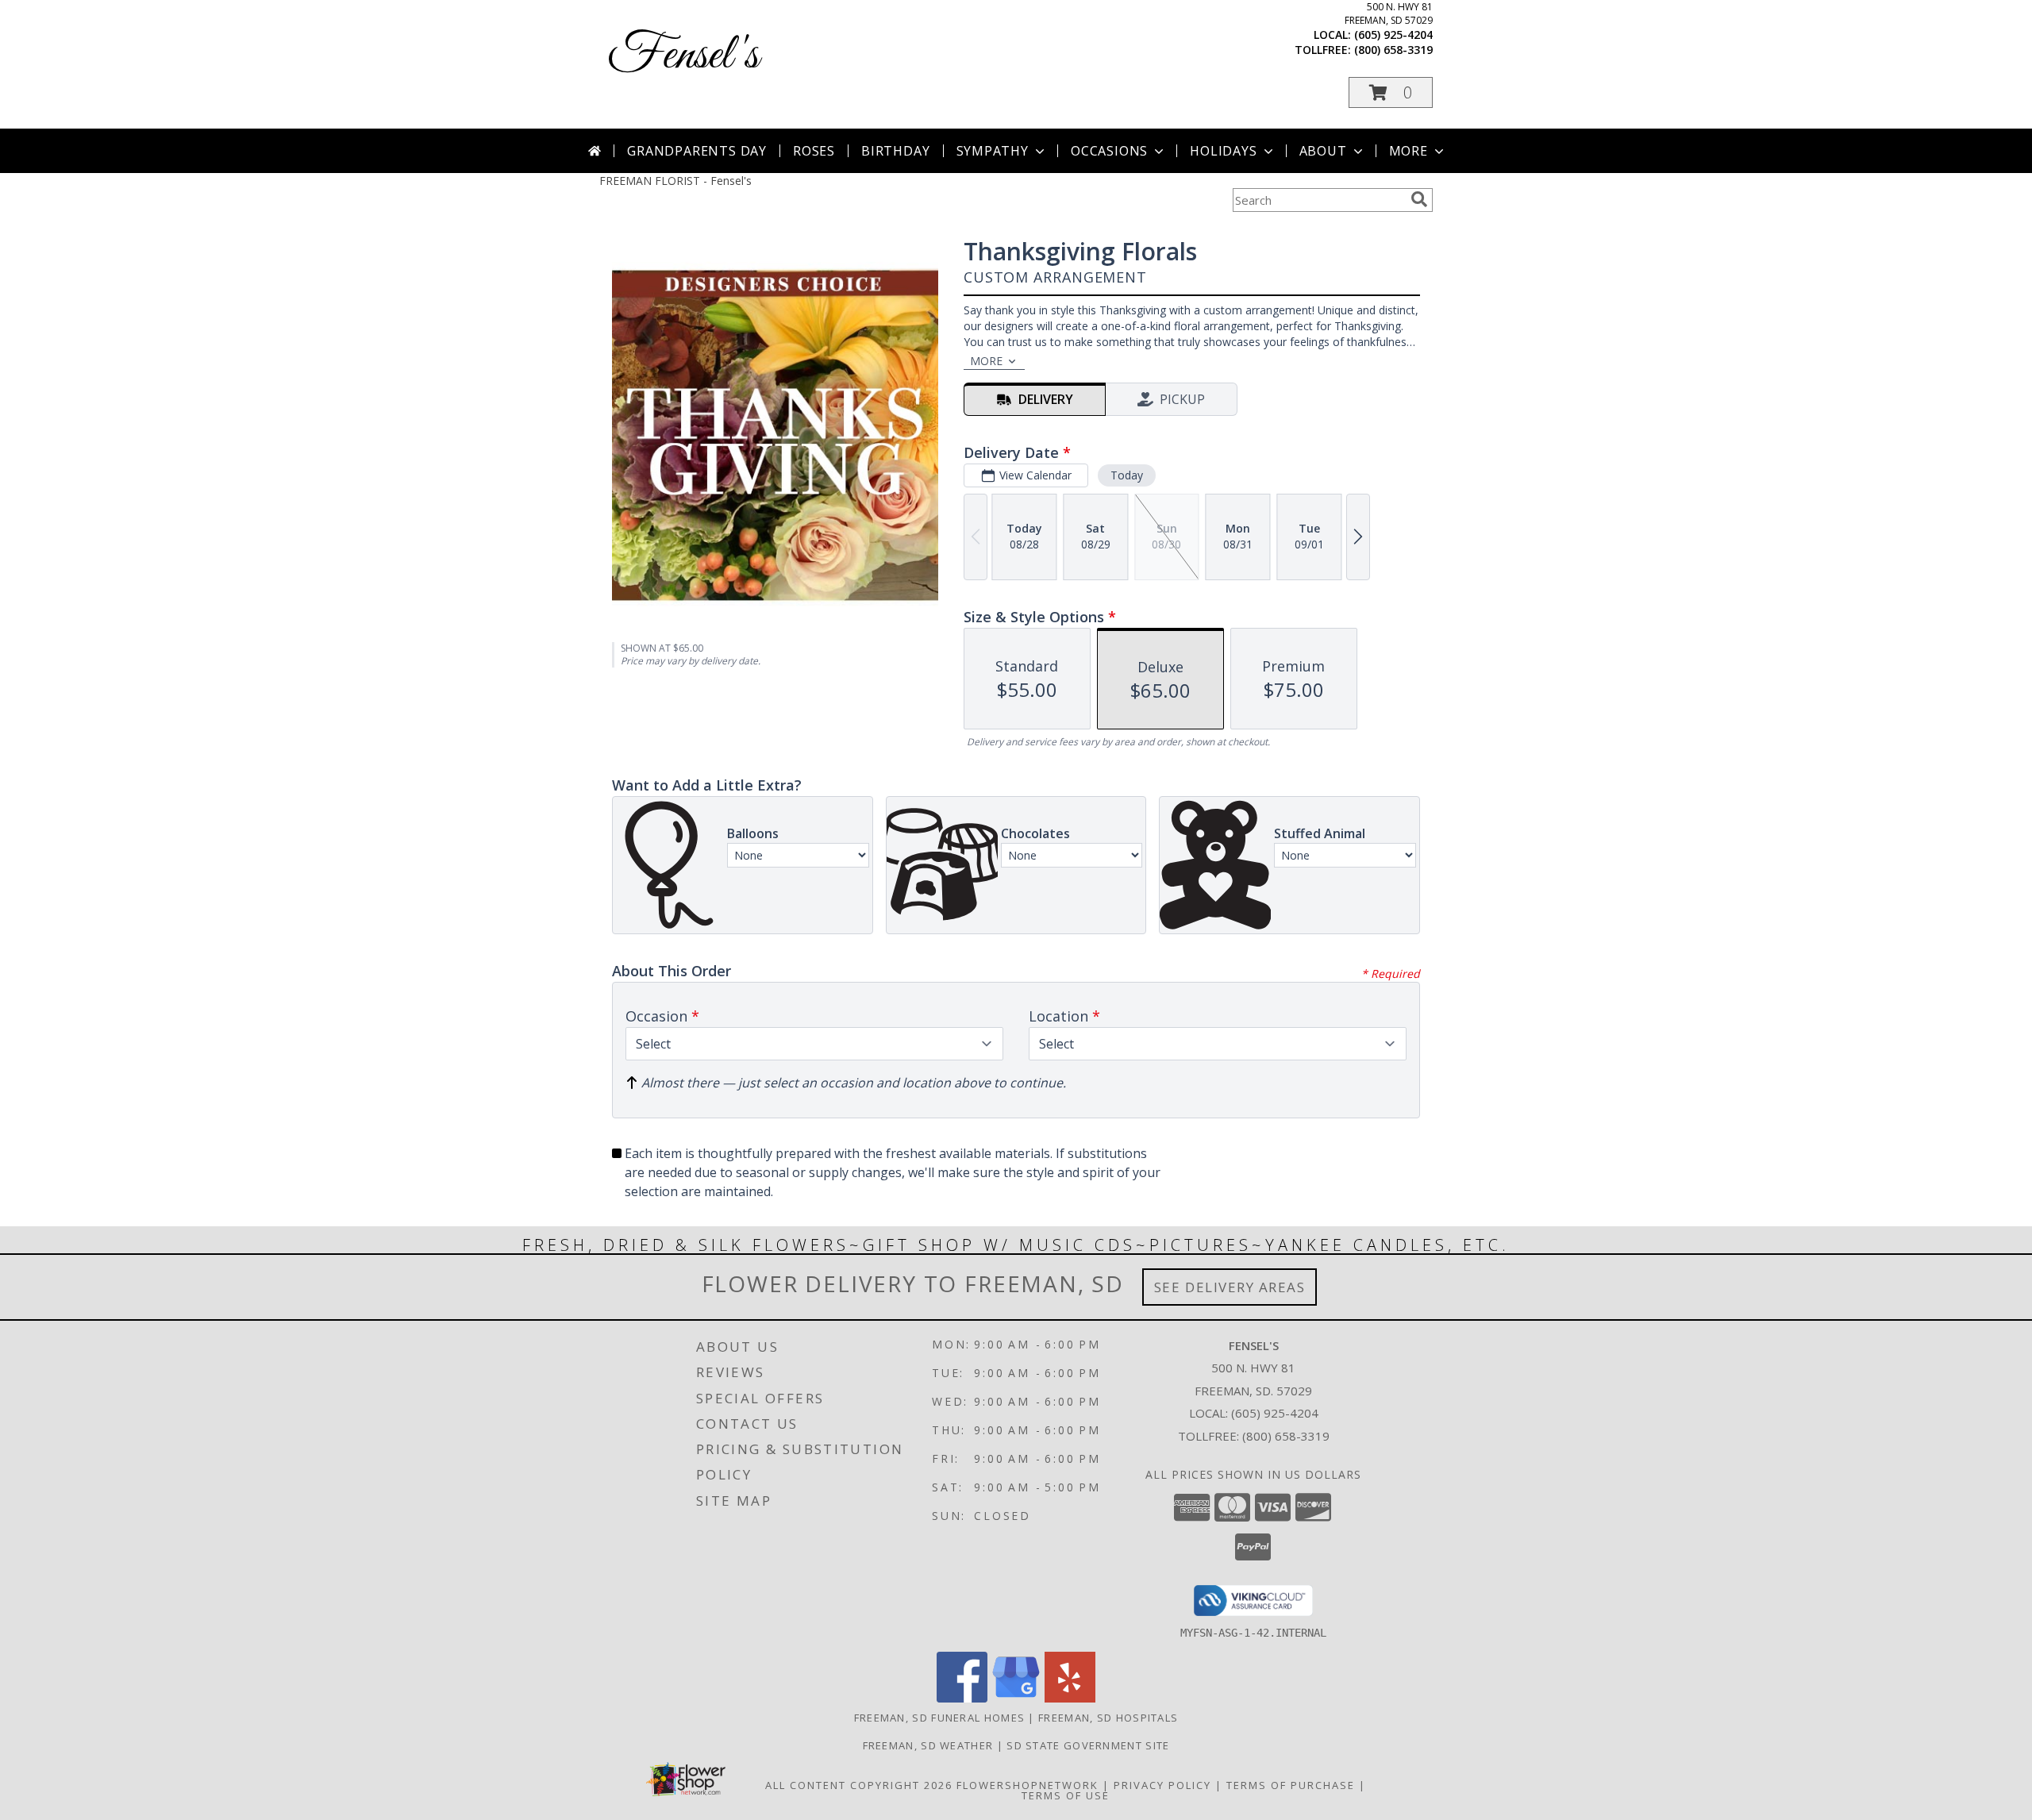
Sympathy (993, 151)
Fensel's (683, 56)
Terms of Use (1066, 1795)
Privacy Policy (1162, 1785)
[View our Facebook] (962, 1698)
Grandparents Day (697, 151)
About (1323, 151)
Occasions (1109, 151)
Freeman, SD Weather (928, 1745)
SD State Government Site (1088, 1745)
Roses (814, 151)
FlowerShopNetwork (1028, 1785)
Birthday (895, 151)
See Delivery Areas (1230, 1287)
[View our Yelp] (1070, 1698)
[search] (1419, 199)
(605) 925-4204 (1393, 35)
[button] (1391, 92)
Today (1127, 475)
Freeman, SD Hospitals (1108, 1718)
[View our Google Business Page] (1016, 1698)
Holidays (1223, 151)
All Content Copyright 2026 (859, 1785)
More (1409, 151)
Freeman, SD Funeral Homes (940, 1718)
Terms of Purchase (1291, 1785)
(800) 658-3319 (1393, 50)
